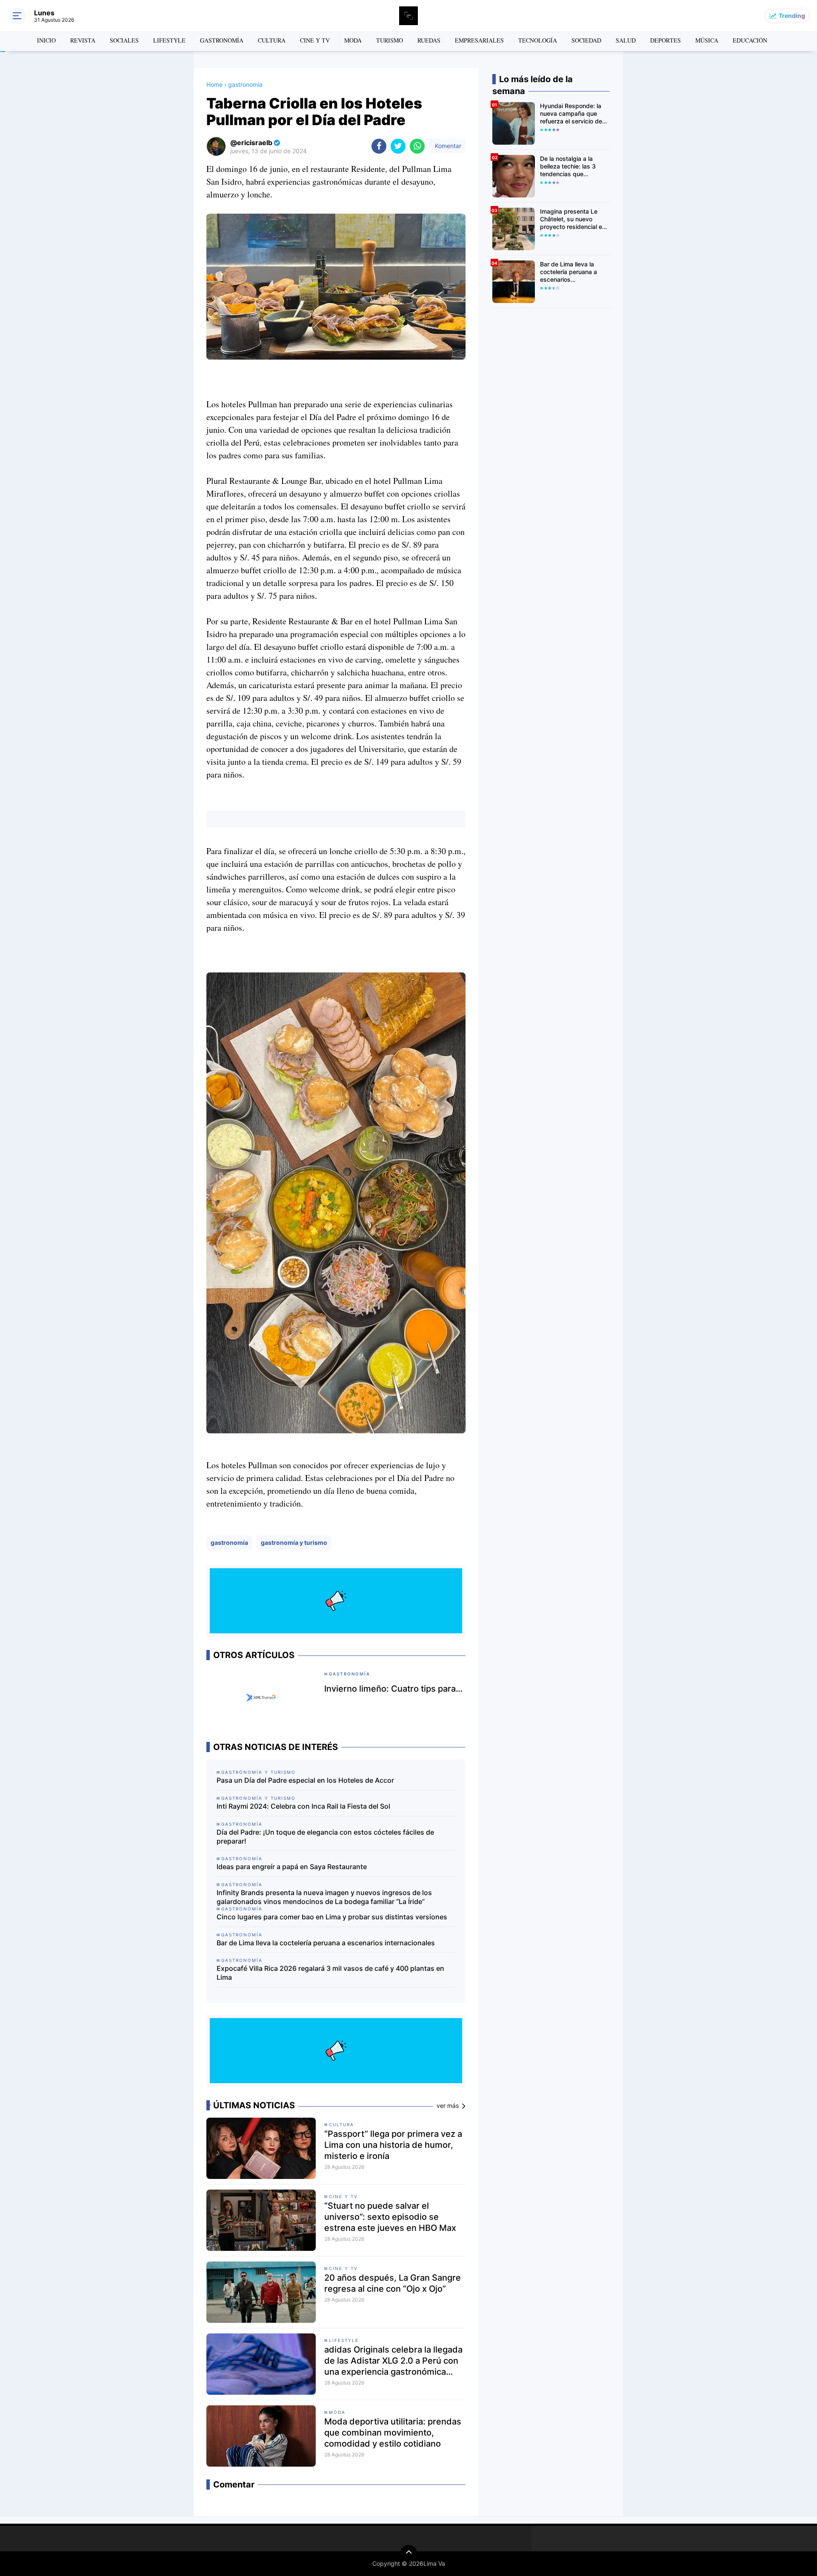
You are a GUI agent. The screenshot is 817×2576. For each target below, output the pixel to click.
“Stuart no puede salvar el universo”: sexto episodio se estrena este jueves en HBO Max (390, 2217)
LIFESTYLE (169, 40)
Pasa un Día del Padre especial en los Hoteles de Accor (305, 1780)
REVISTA (83, 40)
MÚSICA (707, 40)
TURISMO (390, 40)
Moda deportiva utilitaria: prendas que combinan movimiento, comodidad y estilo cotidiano (393, 2433)
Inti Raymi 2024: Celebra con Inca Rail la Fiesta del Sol (303, 1806)
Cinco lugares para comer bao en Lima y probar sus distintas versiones (332, 1917)
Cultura (341, 2124)
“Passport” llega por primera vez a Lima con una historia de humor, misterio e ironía (393, 2145)
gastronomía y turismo (294, 1542)
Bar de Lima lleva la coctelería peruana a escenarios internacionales (326, 1943)
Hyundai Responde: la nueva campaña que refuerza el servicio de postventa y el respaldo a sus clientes (573, 114)
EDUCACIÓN (750, 40)
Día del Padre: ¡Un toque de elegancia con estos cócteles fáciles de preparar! (325, 1837)
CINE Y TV (315, 40)
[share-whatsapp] (417, 146)
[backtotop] (408, 2553)
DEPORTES (666, 40)
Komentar (447, 146)
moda (337, 2412)
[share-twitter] (398, 146)
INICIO (46, 40)
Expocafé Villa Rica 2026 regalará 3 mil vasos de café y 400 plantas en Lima (330, 1973)
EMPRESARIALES (479, 40)
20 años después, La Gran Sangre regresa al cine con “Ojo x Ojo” (393, 2283)
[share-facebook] (379, 146)
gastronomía (229, 1542)
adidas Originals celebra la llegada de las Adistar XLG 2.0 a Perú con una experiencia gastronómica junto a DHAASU (393, 2361)
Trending (792, 16)
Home (214, 84)
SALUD (626, 40)
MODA (353, 40)
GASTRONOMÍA (222, 40)
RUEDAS (429, 40)
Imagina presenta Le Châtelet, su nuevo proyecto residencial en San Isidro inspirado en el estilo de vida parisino (574, 219)
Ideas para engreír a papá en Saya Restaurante (292, 1867)
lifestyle (344, 2340)
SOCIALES (124, 40)
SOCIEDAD (586, 40)
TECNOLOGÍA (538, 40)
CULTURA (272, 40)
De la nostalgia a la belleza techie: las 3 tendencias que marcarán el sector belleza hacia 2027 (568, 167)
